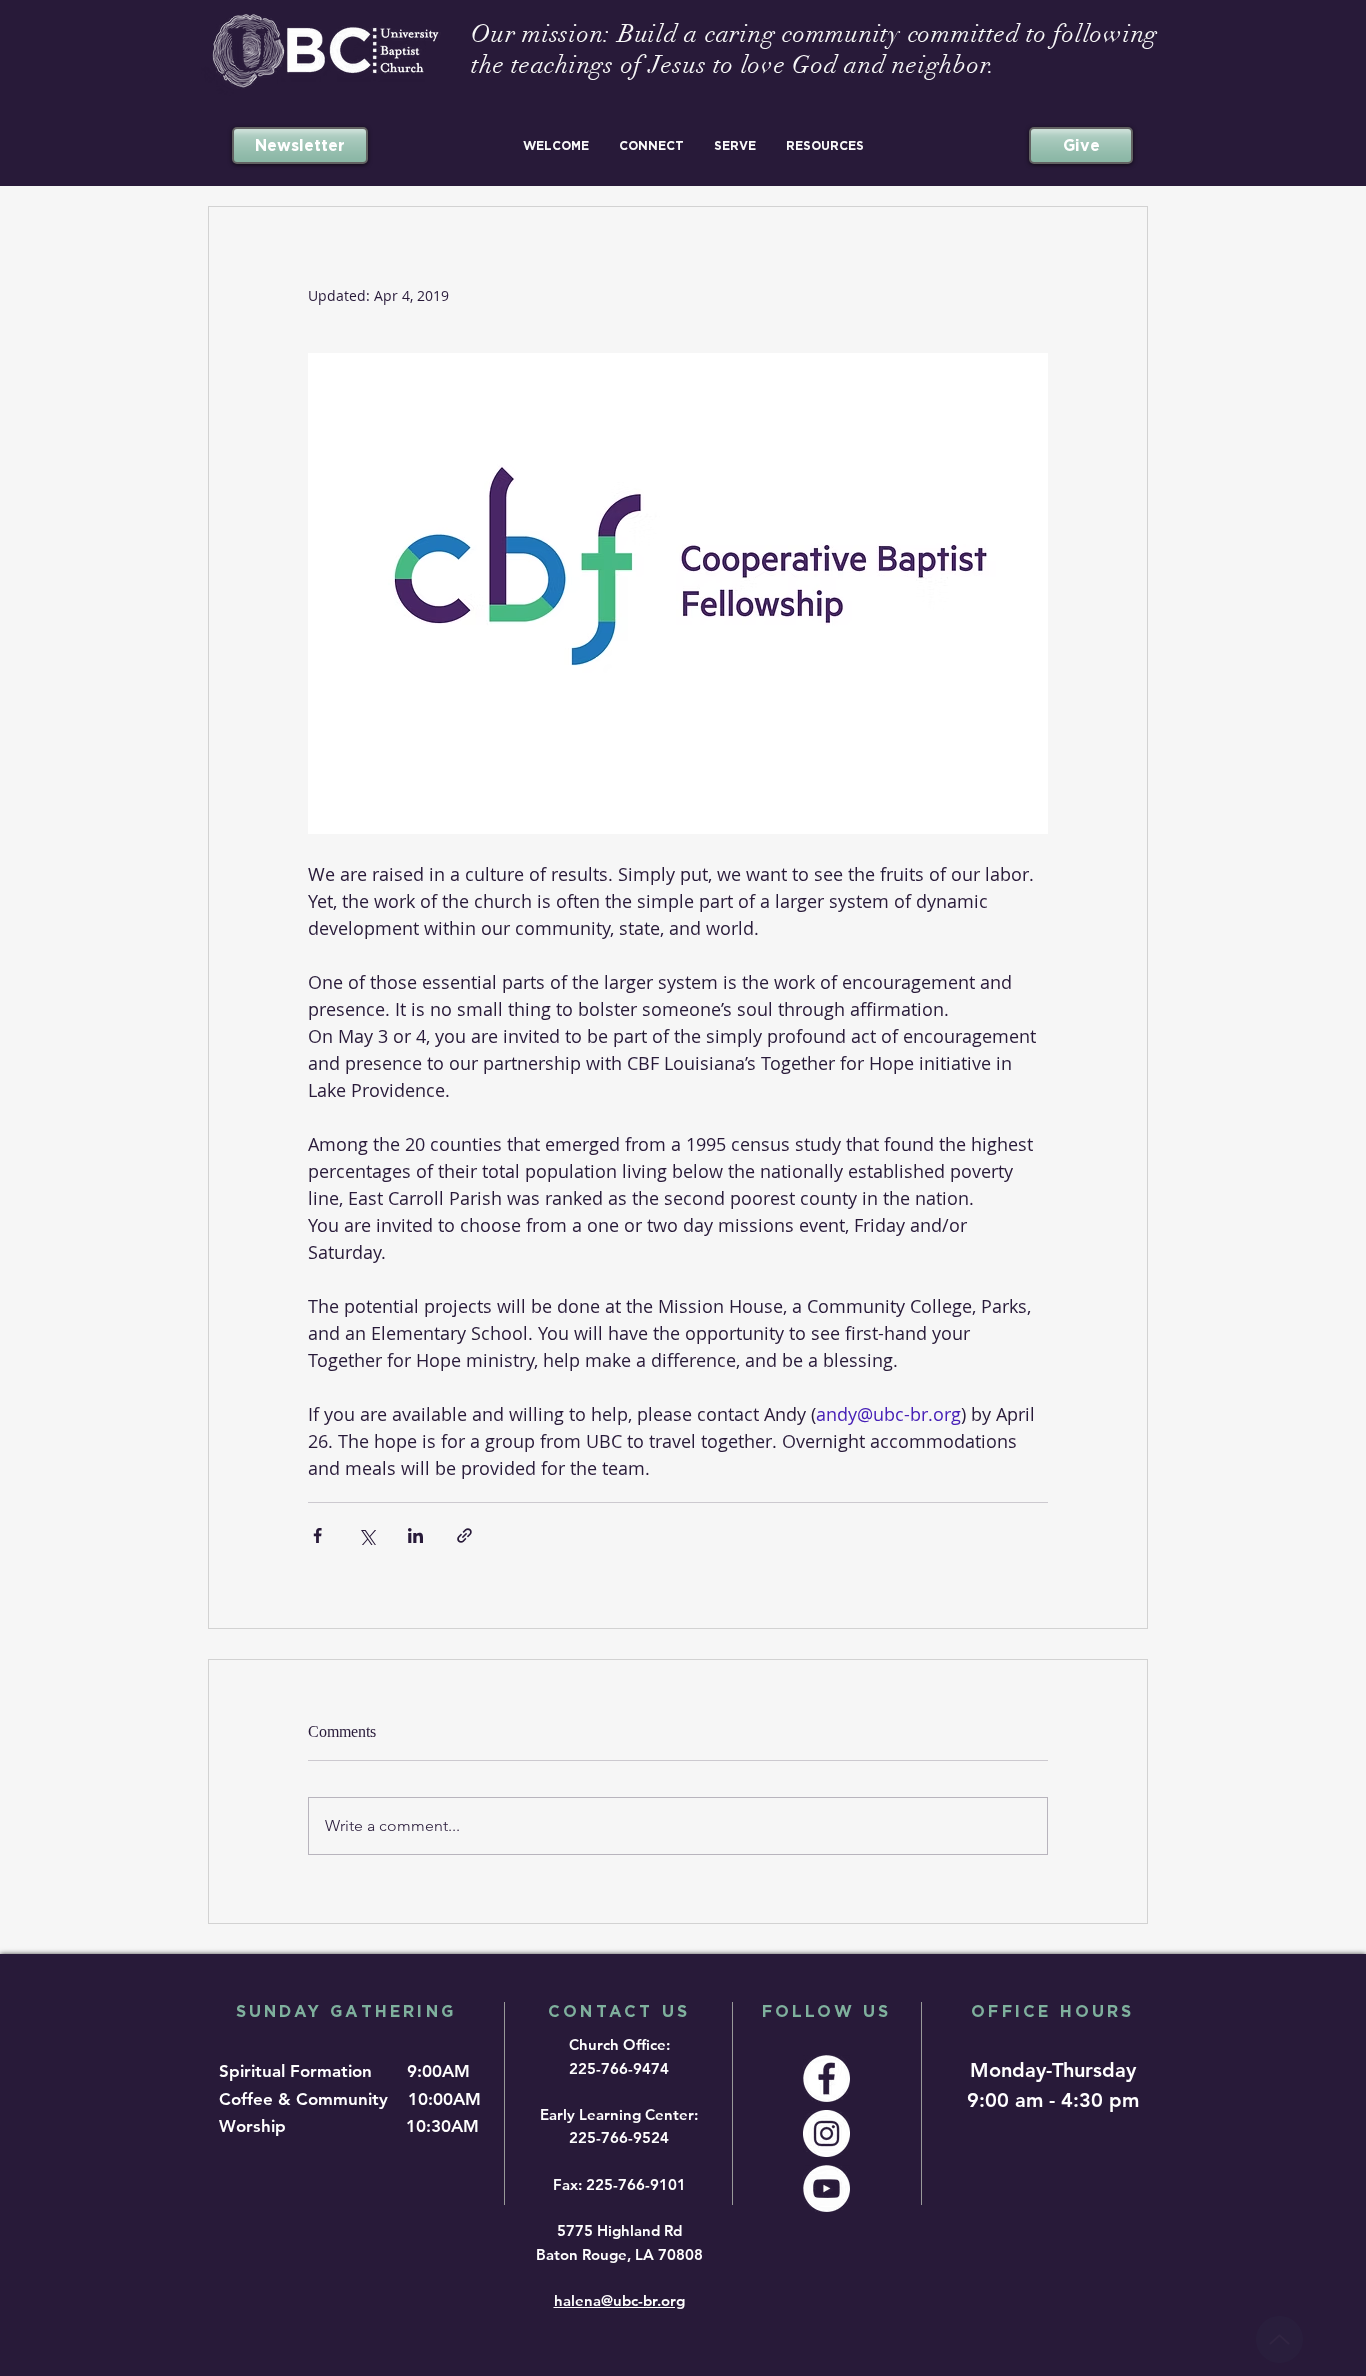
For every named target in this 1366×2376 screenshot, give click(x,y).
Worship (257, 2126)
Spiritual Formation (298, 2071)
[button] (556, 145)
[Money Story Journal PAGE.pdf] (1279, 2339)
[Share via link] (464, 1535)
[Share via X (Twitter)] (366, 1535)
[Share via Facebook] (317, 1535)
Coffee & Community (311, 2099)
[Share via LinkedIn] (415, 1535)
